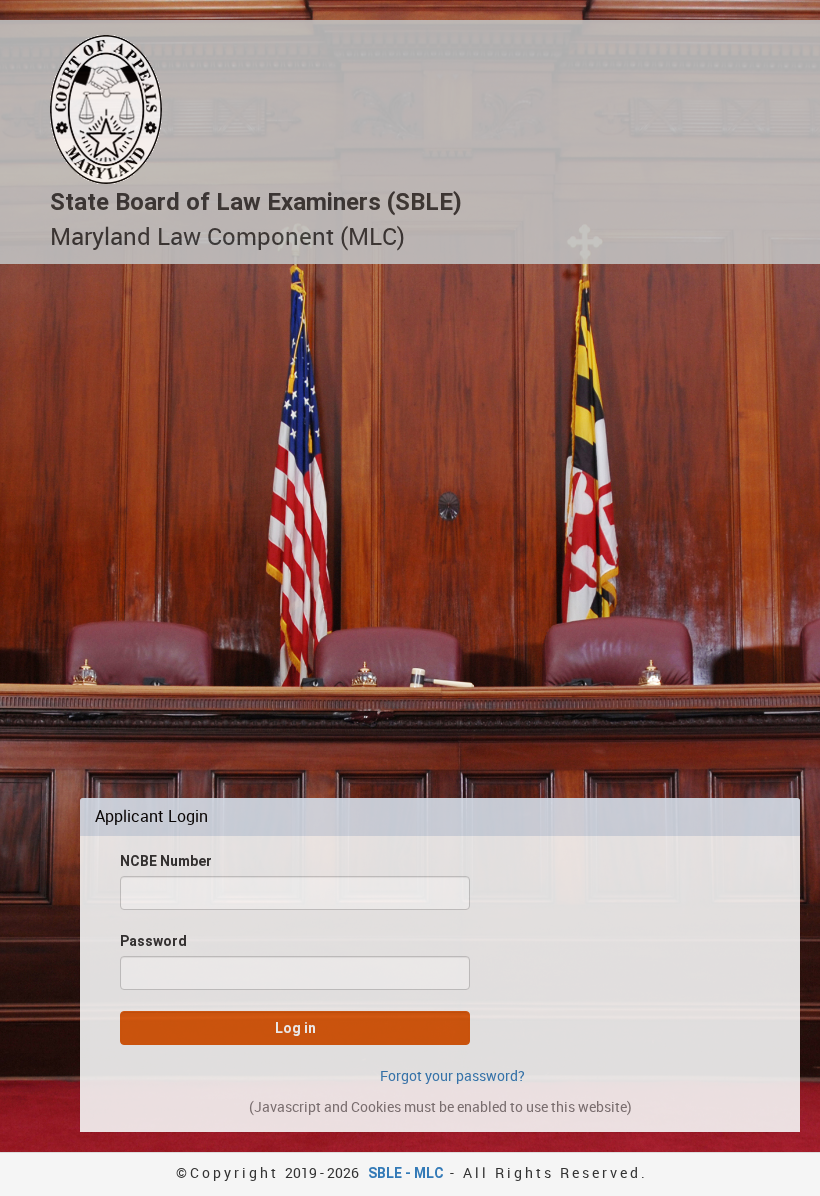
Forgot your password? (452, 1075)
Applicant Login (151, 817)
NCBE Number (166, 861)
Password (153, 941)
